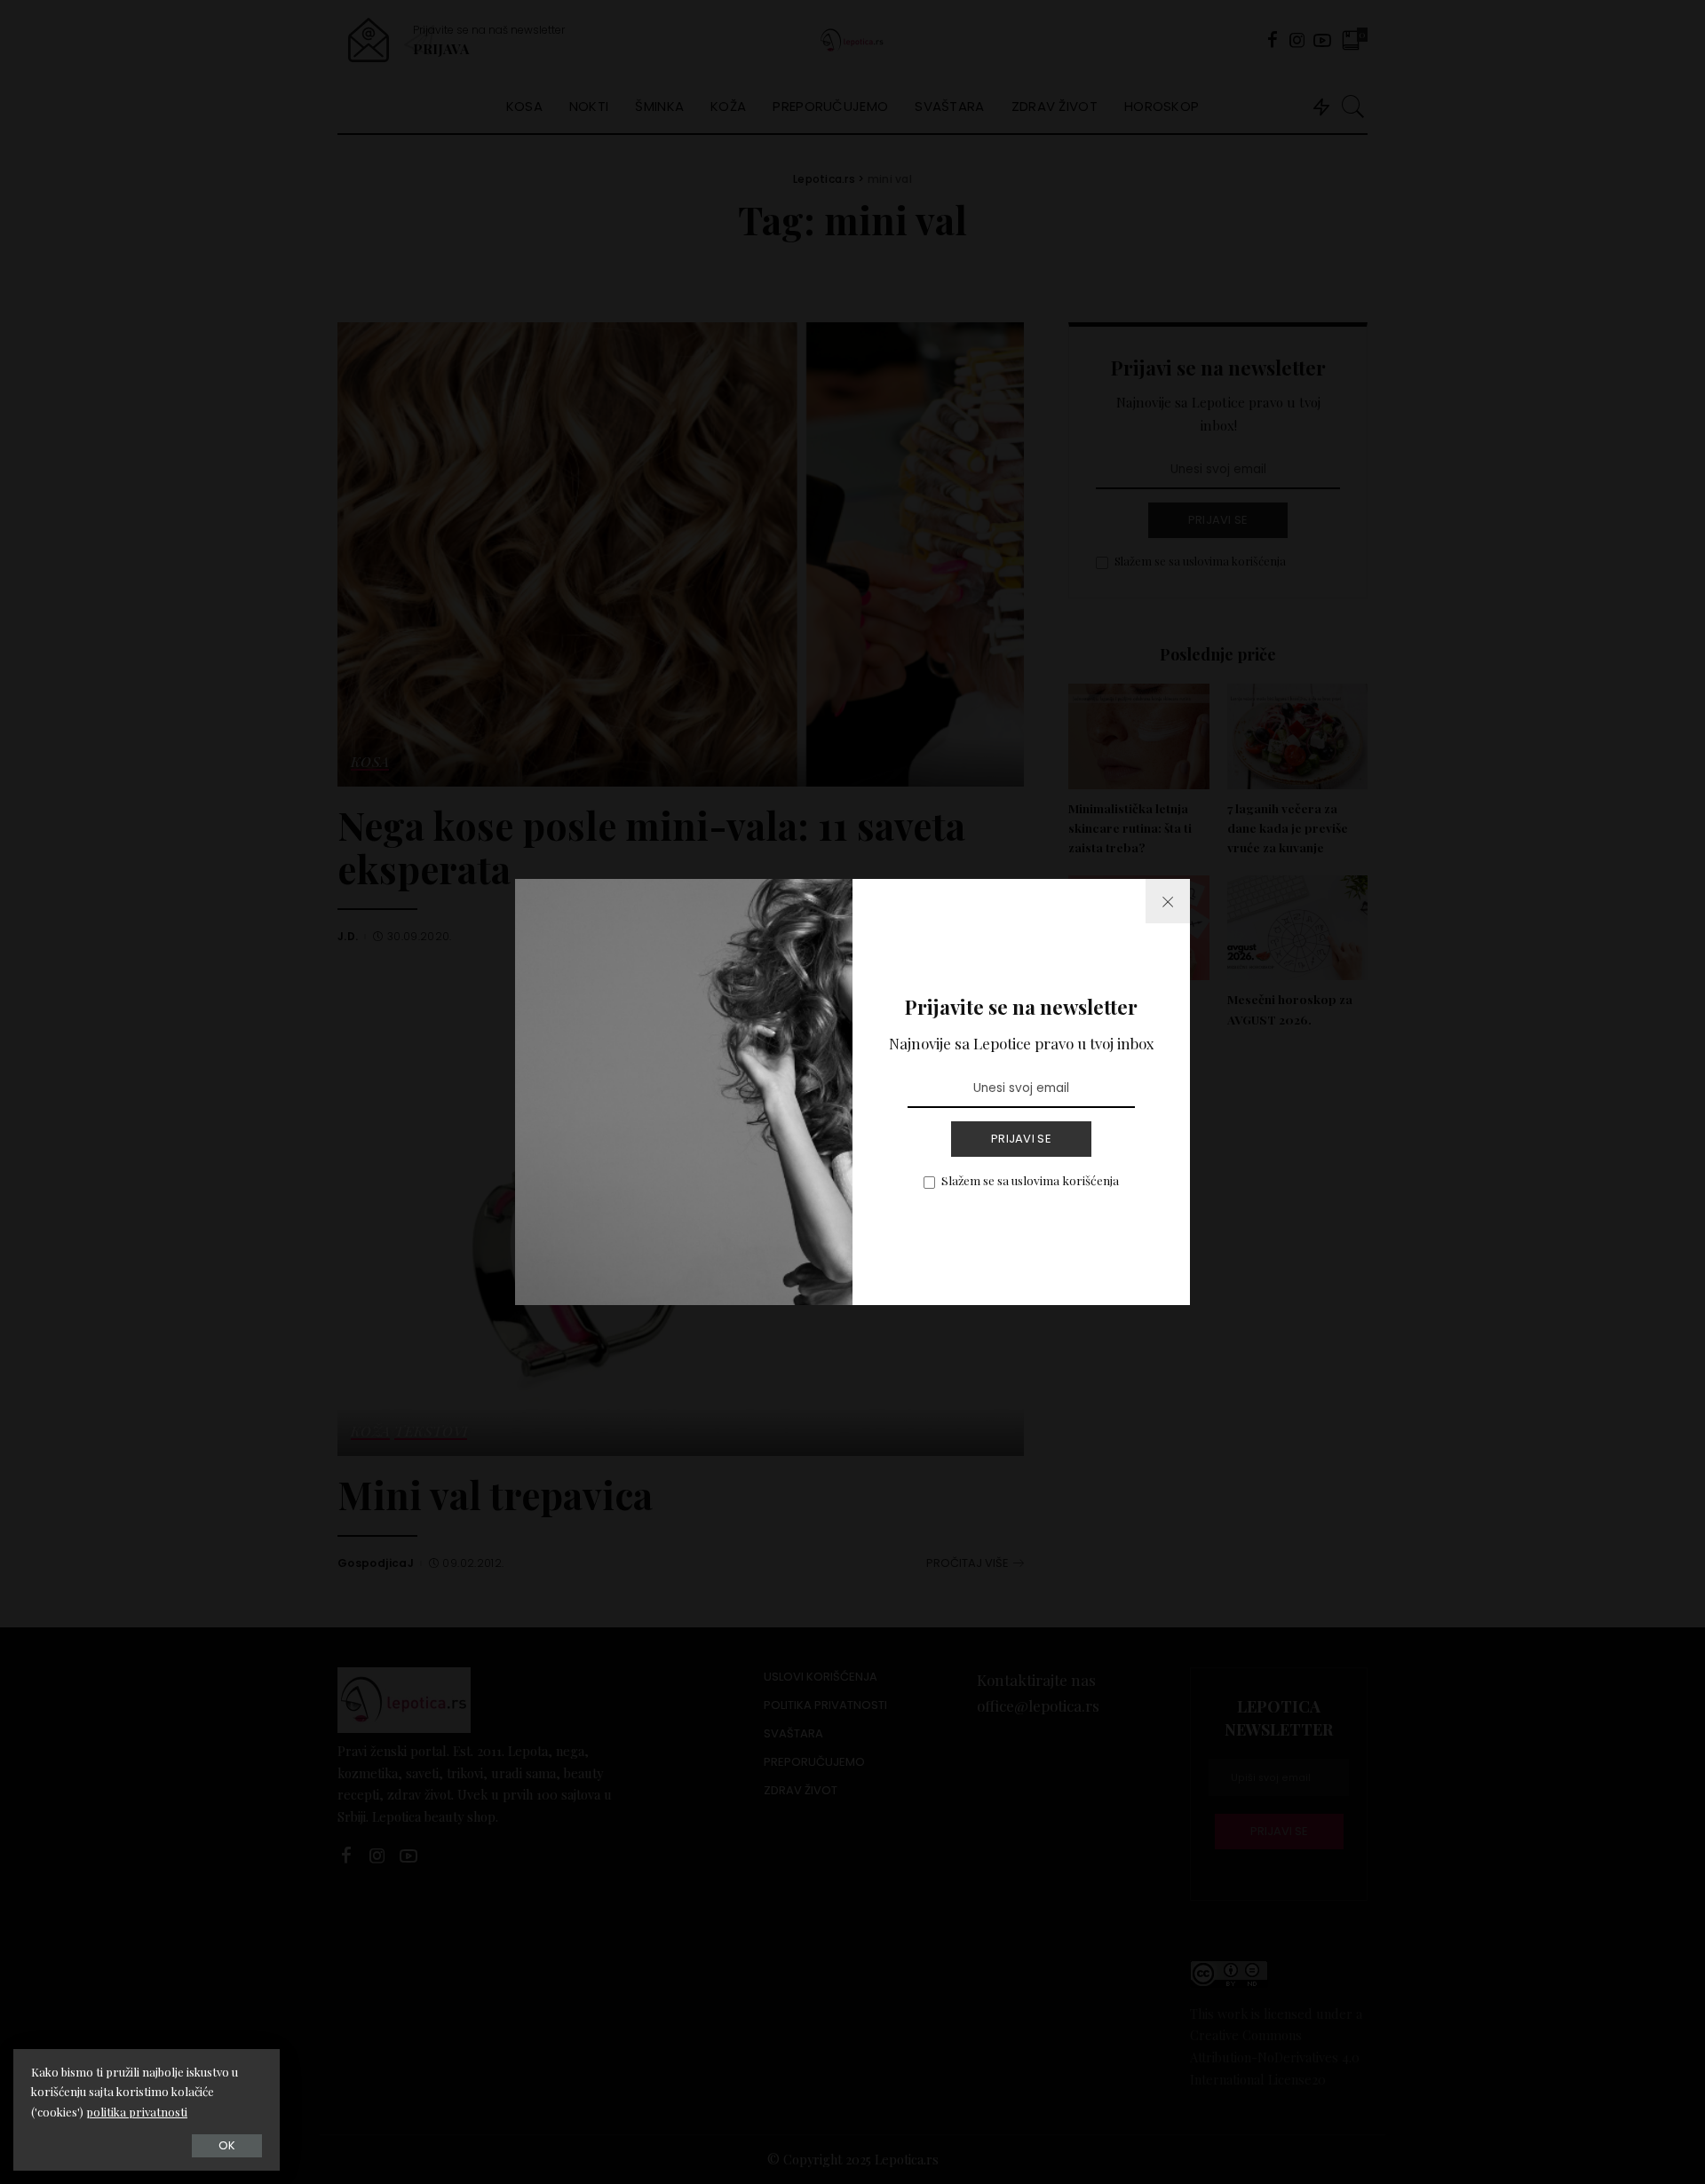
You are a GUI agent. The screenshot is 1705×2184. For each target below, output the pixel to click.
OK (227, 2145)
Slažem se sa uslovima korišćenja (1030, 1180)
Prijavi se (1021, 1139)
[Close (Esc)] (1168, 901)
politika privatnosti (137, 2112)
